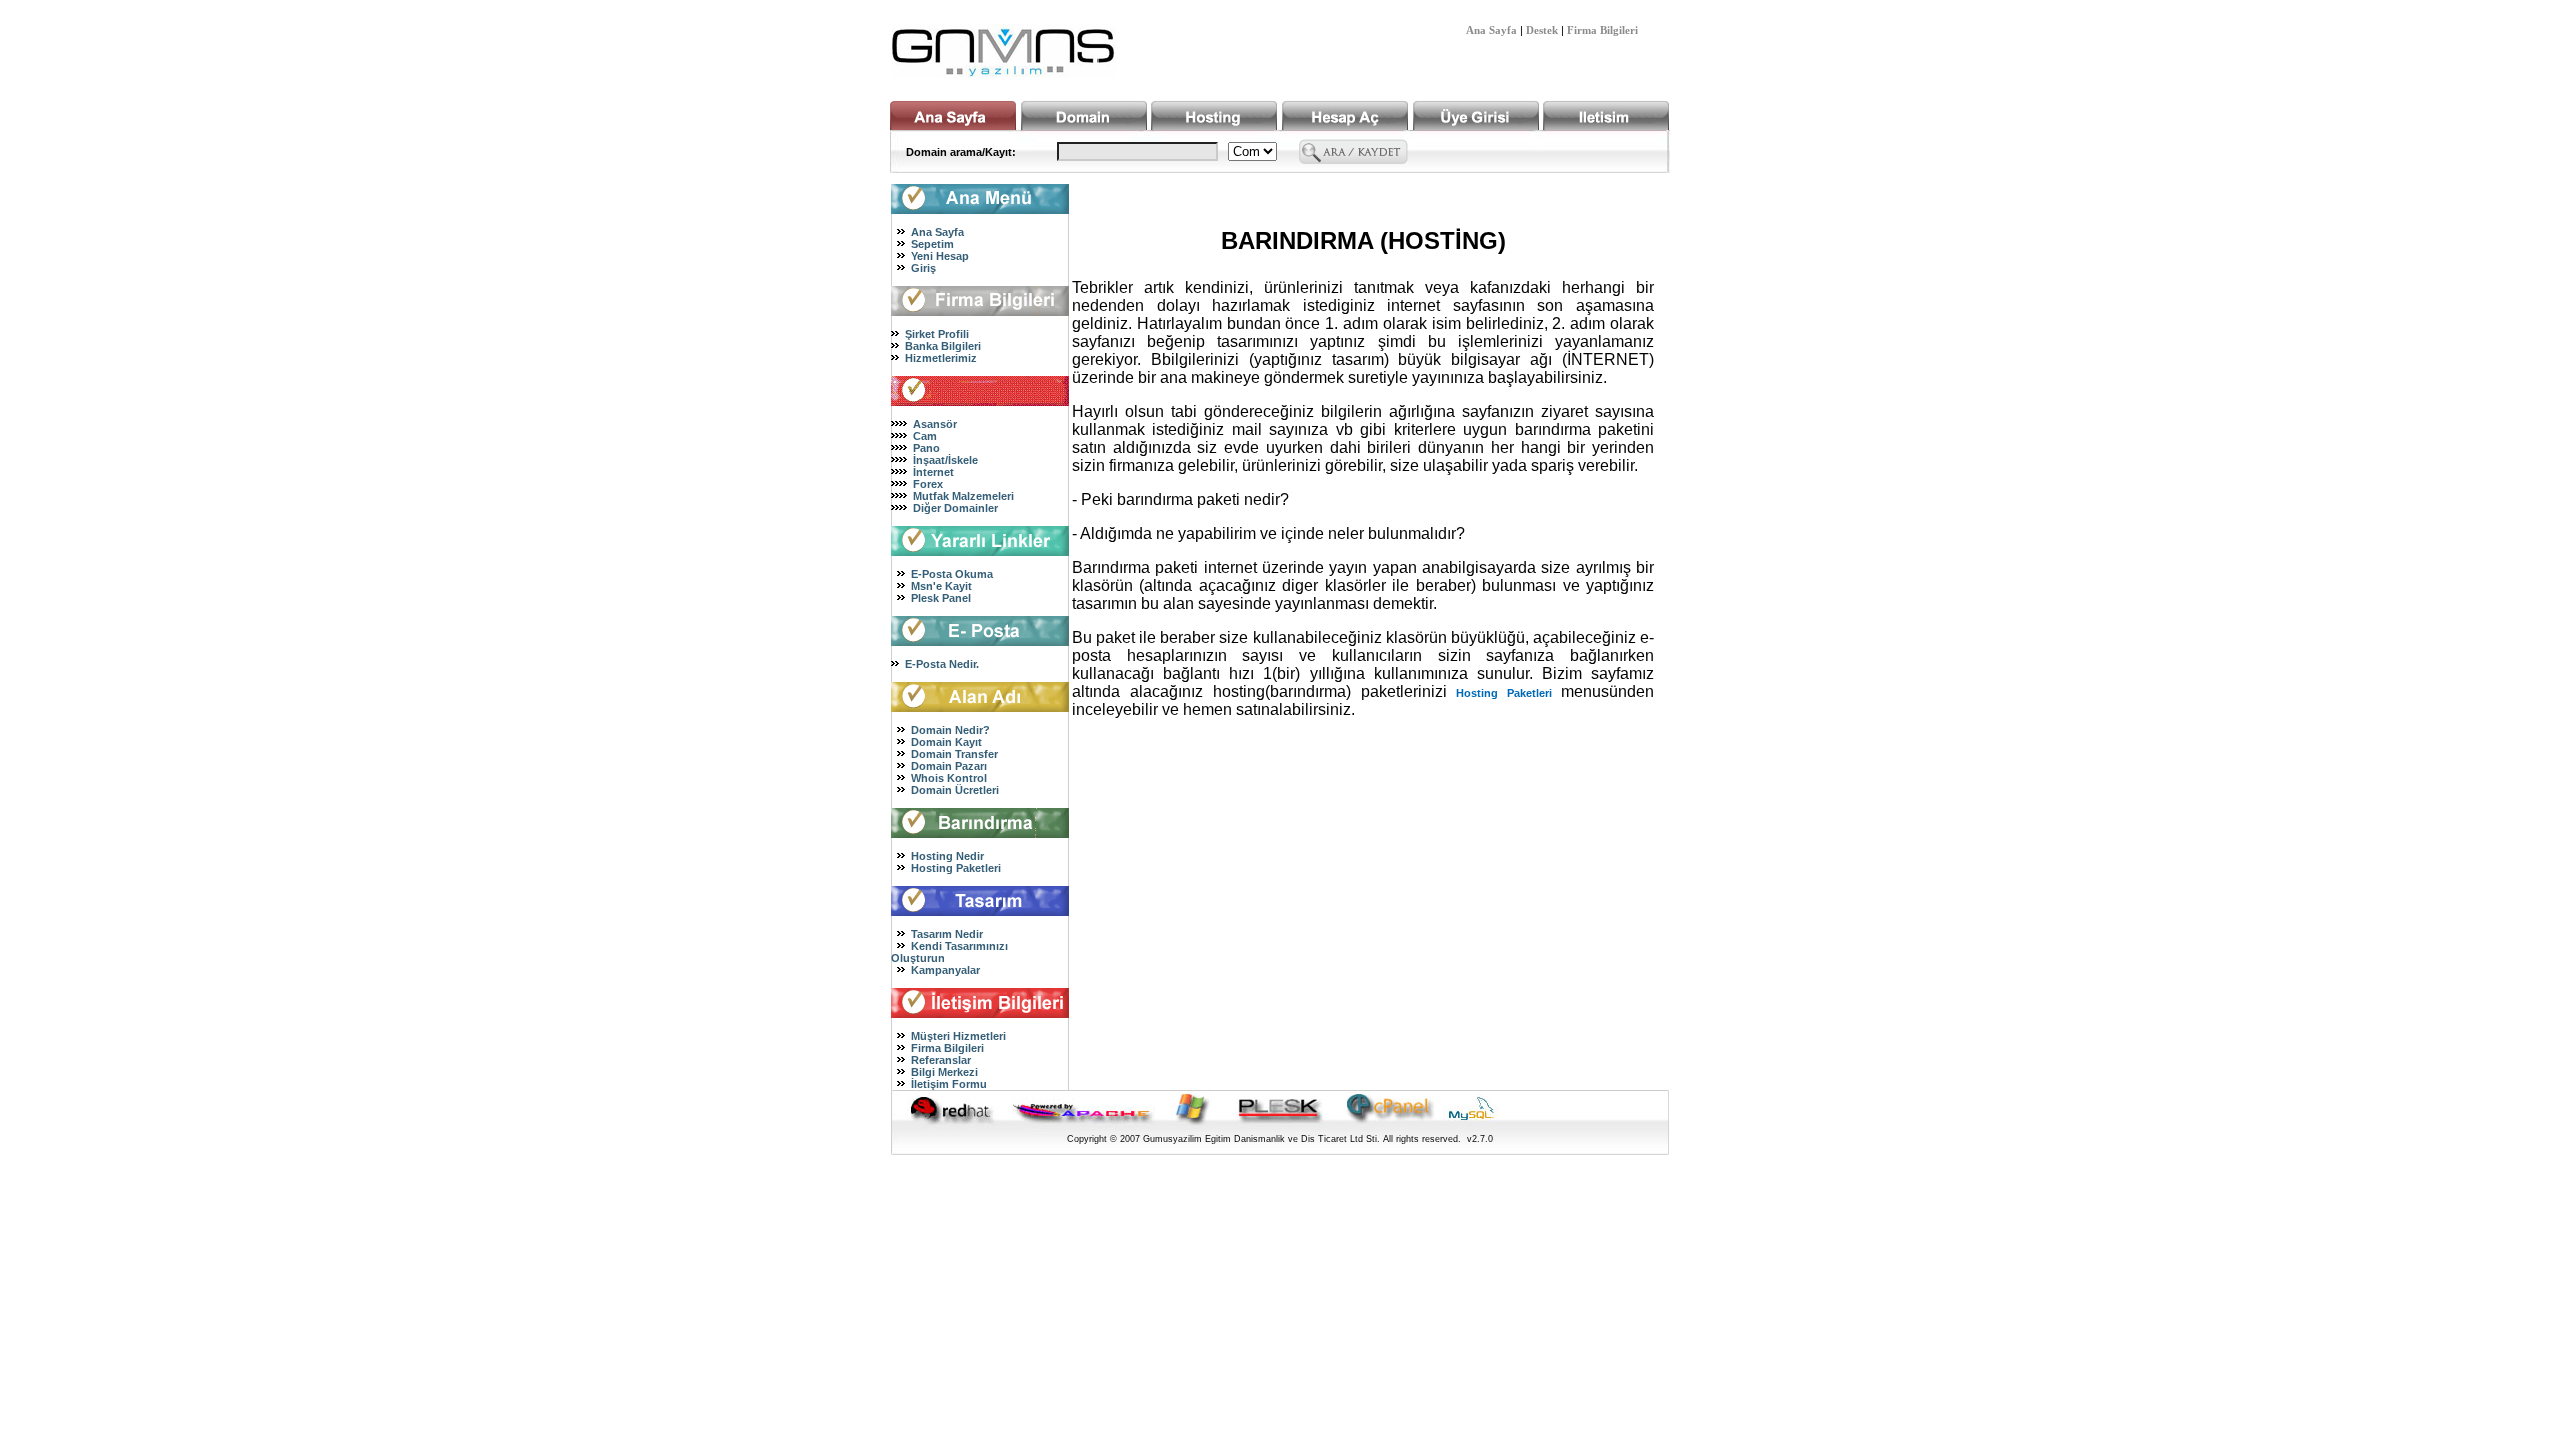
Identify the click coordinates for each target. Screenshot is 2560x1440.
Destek (1542, 30)
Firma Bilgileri (1602, 30)
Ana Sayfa (1491, 30)
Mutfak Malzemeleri (963, 496)
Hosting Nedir (947, 856)
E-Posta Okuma (952, 574)
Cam (925, 436)
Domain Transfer (954, 754)
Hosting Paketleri (956, 868)
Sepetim (932, 244)
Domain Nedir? (950, 730)
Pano (926, 448)
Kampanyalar (945, 970)
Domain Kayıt (946, 742)
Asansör (935, 424)
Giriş (923, 268)
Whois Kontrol (949, 778)
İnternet (933, 472)
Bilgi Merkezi (944, 1072)
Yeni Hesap (940, 256)
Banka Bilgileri (943, 346)
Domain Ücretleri (955, 790)
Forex (928, 484)
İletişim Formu (949, 1084)
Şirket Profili (937, 334)
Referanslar (941, 1060)
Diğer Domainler (955, 508)
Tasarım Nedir (947, 934)
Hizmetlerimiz (941, 358)
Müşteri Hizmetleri (958, 1036)
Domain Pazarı (949, 766)
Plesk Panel (941, 598)
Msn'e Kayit (941, 586)
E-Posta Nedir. (942, 664)
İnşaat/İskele (945, 460)
